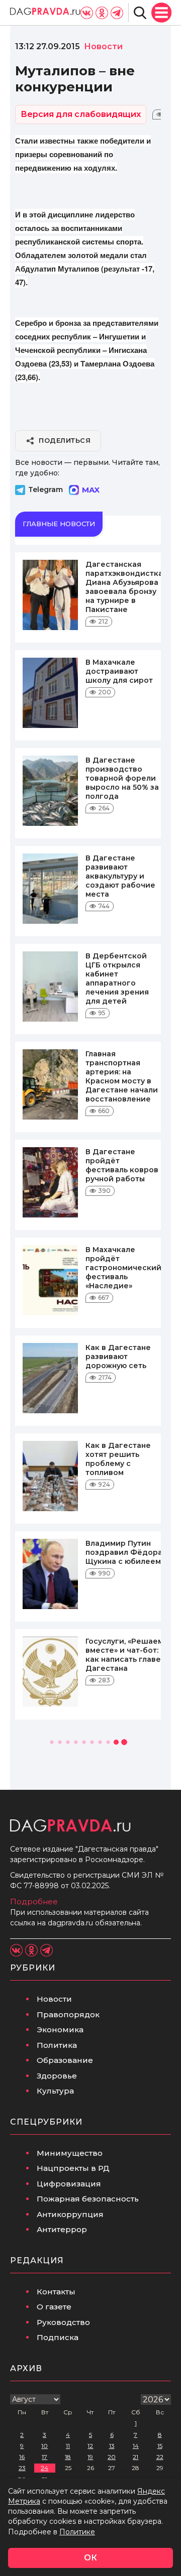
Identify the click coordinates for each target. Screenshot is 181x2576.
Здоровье (57, 2076)
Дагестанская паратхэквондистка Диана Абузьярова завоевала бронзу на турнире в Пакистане (124, 587)
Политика (57, 2045)
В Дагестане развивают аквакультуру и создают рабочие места (120, 876)
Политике (77, 2532)
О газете (54, 2307)
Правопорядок (68, 2014)
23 (22, 2468)
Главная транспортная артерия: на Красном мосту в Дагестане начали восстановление (122, 1076)
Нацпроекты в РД (73, 2168)
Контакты (56, 2292)
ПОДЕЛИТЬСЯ (65, 440)
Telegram (46, 489)
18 (68, 2457)
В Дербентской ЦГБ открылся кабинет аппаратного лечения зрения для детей (117, 978)
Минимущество (70, 2153)
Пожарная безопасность (88, 2199)
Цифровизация (69, 2184)
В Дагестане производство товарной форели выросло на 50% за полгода (122, 778)
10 (44, 2446)
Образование (65, 2060)
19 (90, 2457)
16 (22, 2457)
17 (44, 2457)
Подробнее (34, 1902)
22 (160, 2457)
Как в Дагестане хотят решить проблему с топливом (118, 1459)
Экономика (60, 2030)
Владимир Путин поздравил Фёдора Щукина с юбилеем (124, 1552)
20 (112, 2457)
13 (112, 2446)
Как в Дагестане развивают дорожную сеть (118, 1357)
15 (160, 2446)
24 (44, 2468)
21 (135, 2457)
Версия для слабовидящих (81, 114)
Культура (55, 2091)
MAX (91, 490)
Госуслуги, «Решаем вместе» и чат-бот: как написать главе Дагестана (124, 1655)
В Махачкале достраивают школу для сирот (119, 671)
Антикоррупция (70, 2214)
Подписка (58, 2337)
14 (136, 2446)
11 (68, 2446)
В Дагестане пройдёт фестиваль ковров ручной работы (122, 1165)
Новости (54, 1999)
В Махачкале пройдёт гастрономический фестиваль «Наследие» (123, 1268)
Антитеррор (62, 2229)
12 (90, 2446)
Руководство (63, 2322)
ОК (90, 2558)
